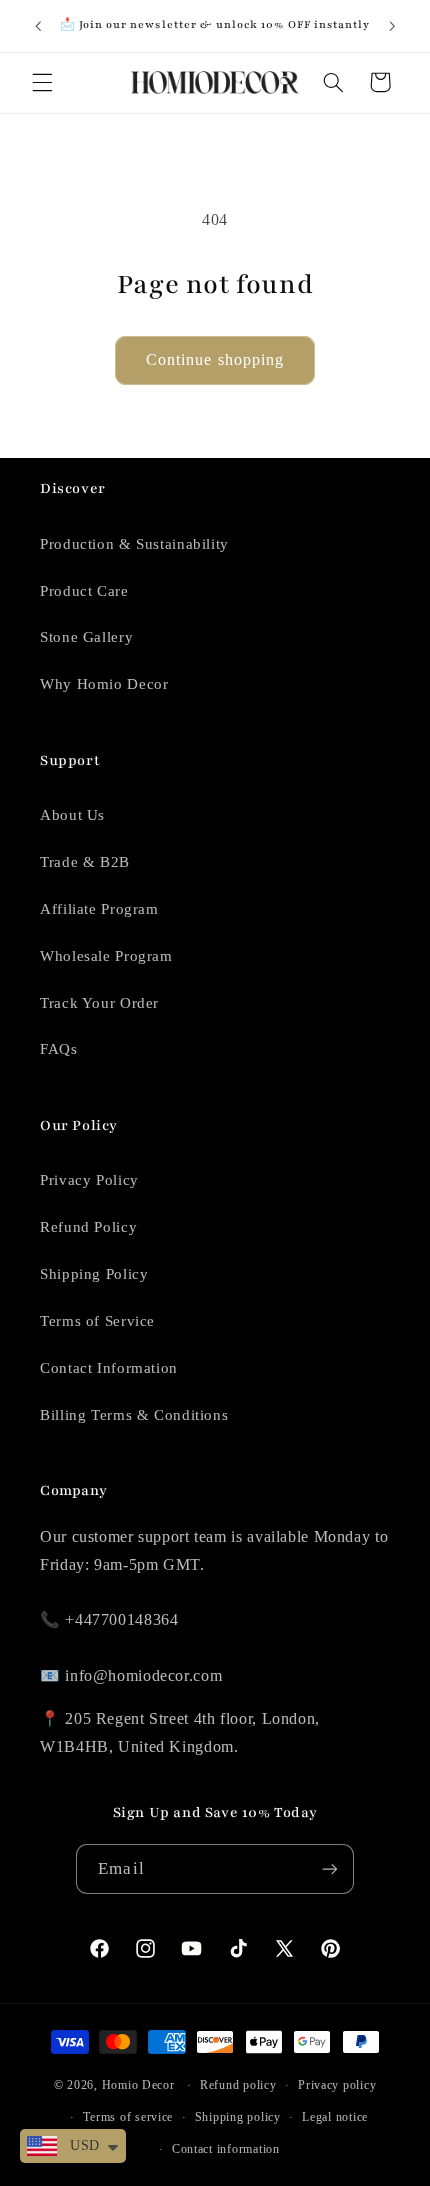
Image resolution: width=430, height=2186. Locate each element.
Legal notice (335, 2117)
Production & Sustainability (134, 544)
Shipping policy (238, 2117)
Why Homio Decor (104, 684)
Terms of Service (97, 1321)
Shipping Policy (94, 1274)
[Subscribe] (329, 1868)
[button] (42, 82)
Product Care (84, 591)
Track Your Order (99, 1003)
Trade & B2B (85, 862)
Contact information (226, 2149)
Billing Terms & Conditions (134, 1415)
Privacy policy (337, 2085)
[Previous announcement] (38, 26)
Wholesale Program (106, 956)
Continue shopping (215, 359)
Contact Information (109, 1368)
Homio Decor (138, 2085)
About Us (72, 815)
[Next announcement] (392, 26)
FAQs (59, 1049)
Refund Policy (88, 1227)
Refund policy (238, 2085)
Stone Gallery (86, 637)
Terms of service (128, 2117)
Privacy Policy (89, 1180)
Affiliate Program (99, 909)
